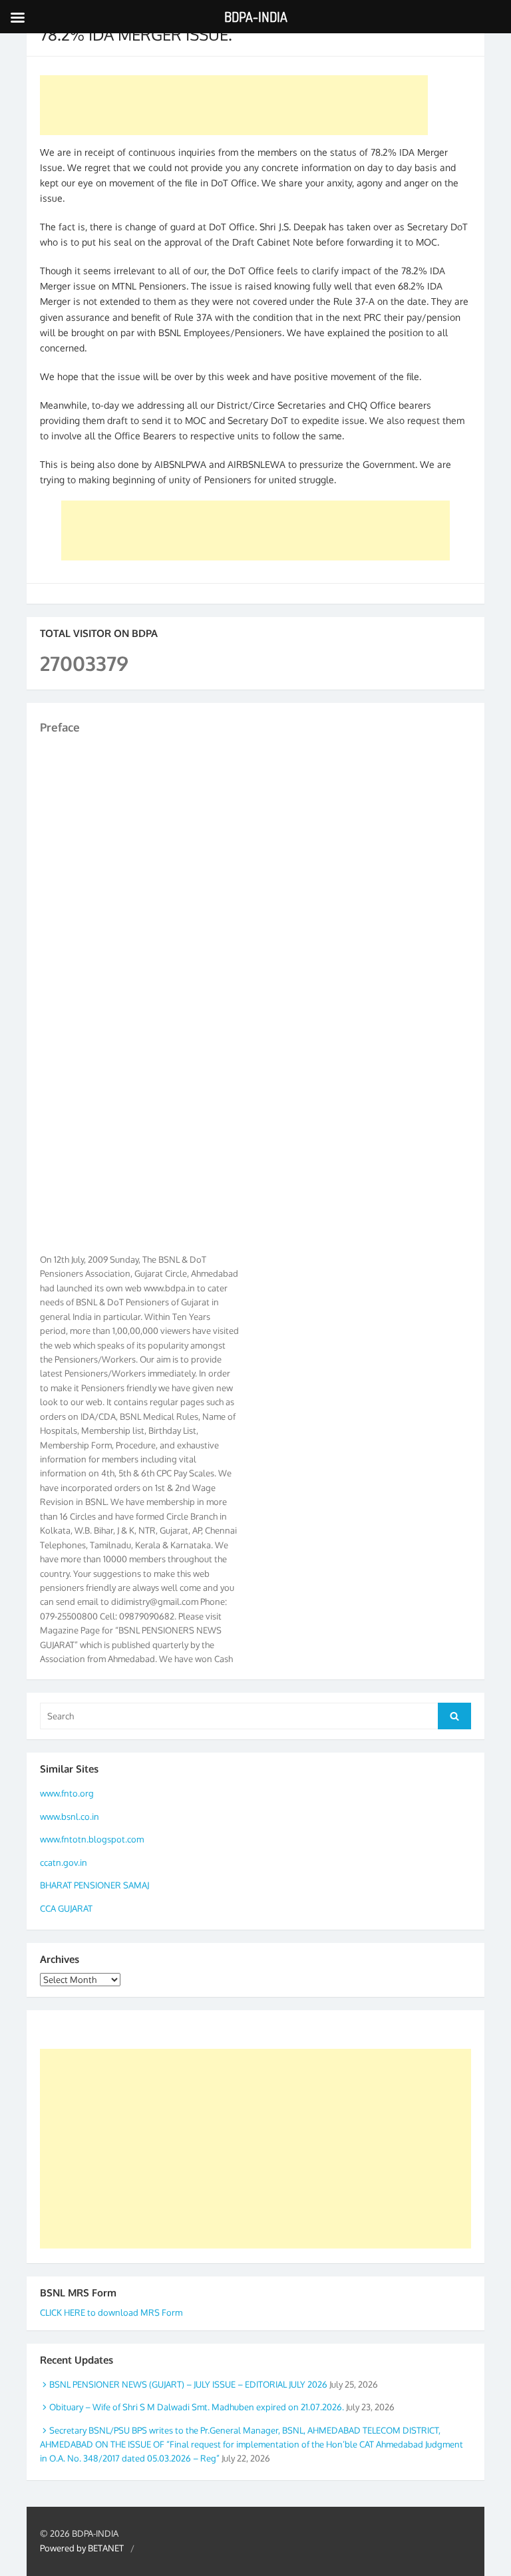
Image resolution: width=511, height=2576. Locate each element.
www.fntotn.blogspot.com (92, 1839)
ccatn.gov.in (64, 1862)
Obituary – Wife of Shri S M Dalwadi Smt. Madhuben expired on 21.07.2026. (197, 2407)
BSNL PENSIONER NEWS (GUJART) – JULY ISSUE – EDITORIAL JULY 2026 (188, 2384)
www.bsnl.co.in (70, 1817)
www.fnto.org (67, 1793)
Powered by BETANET (82, 2548)
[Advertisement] (234, 105)
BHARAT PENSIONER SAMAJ (94, 1885)
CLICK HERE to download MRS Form (111, 2312)
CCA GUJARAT (66, 1908)
